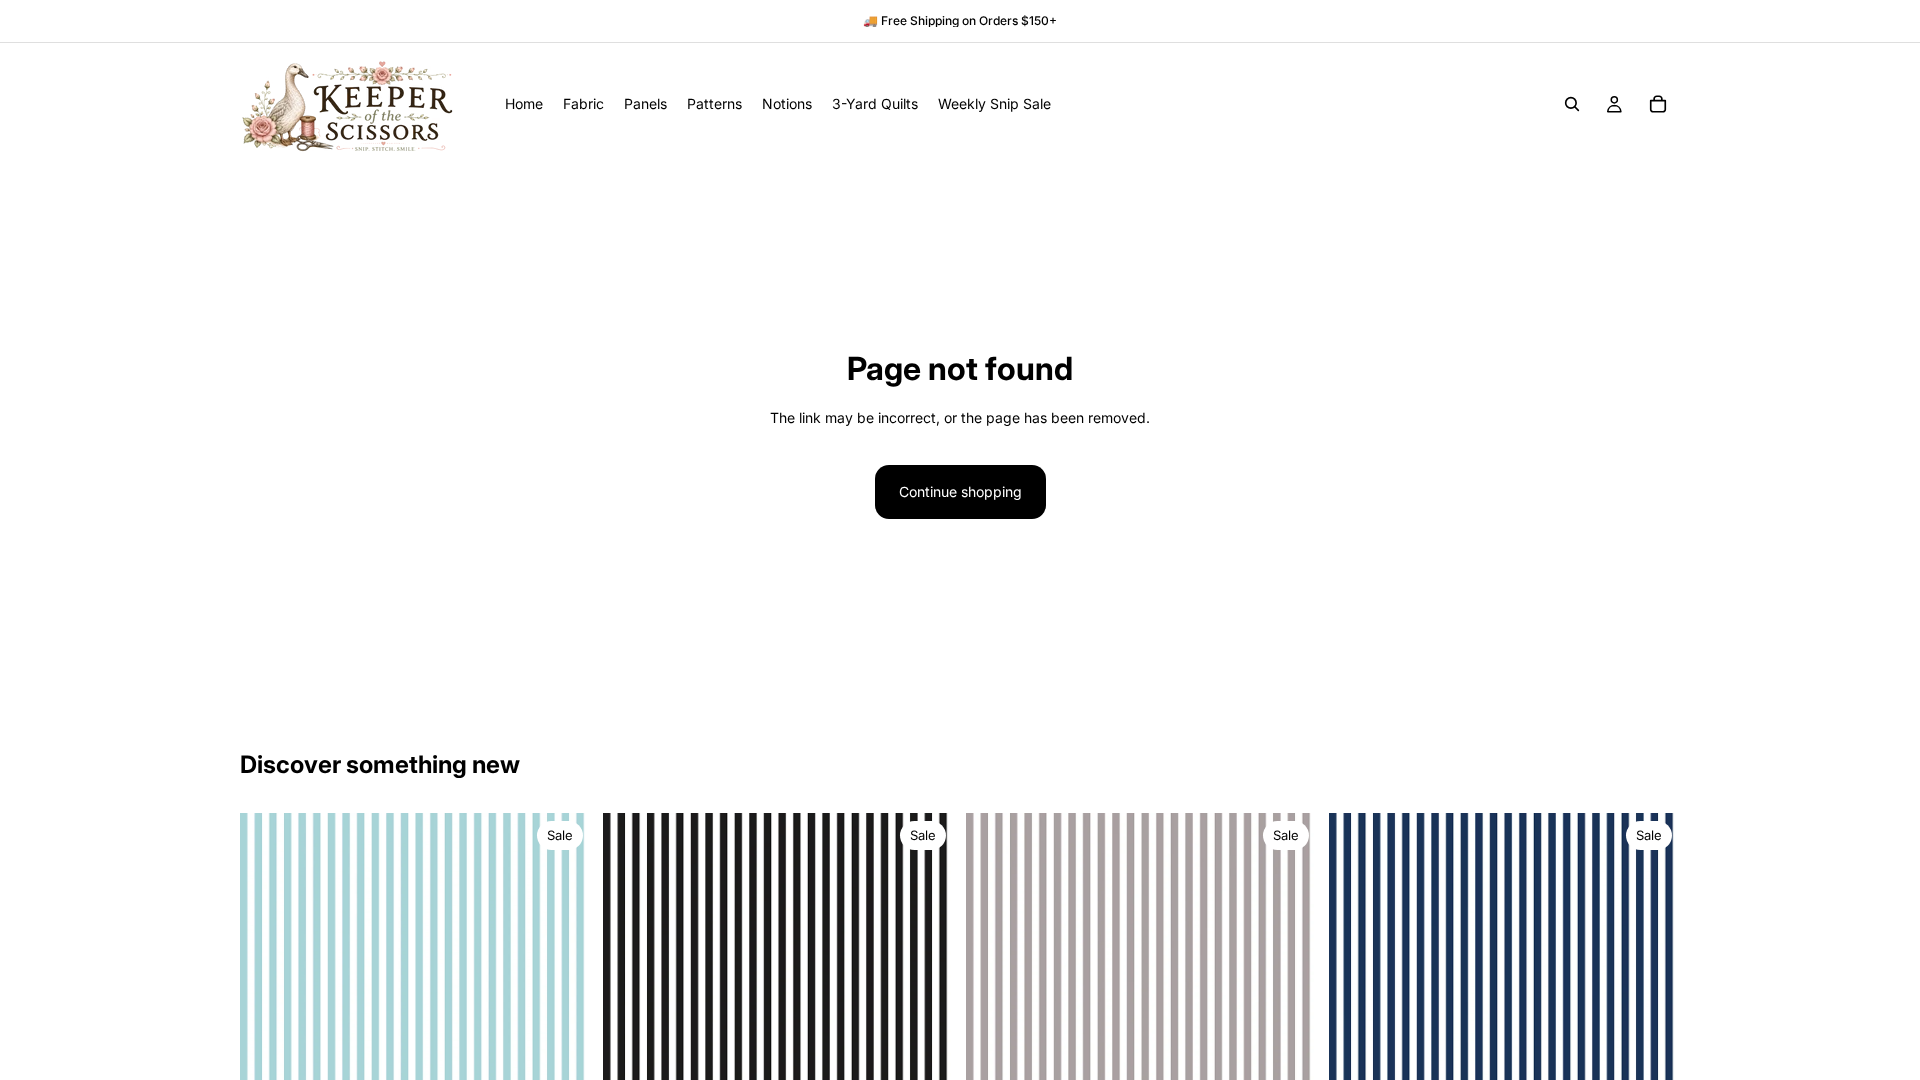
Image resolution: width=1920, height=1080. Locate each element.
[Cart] (1658, 104)
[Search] (1572, 104)
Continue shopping (960, 491)
